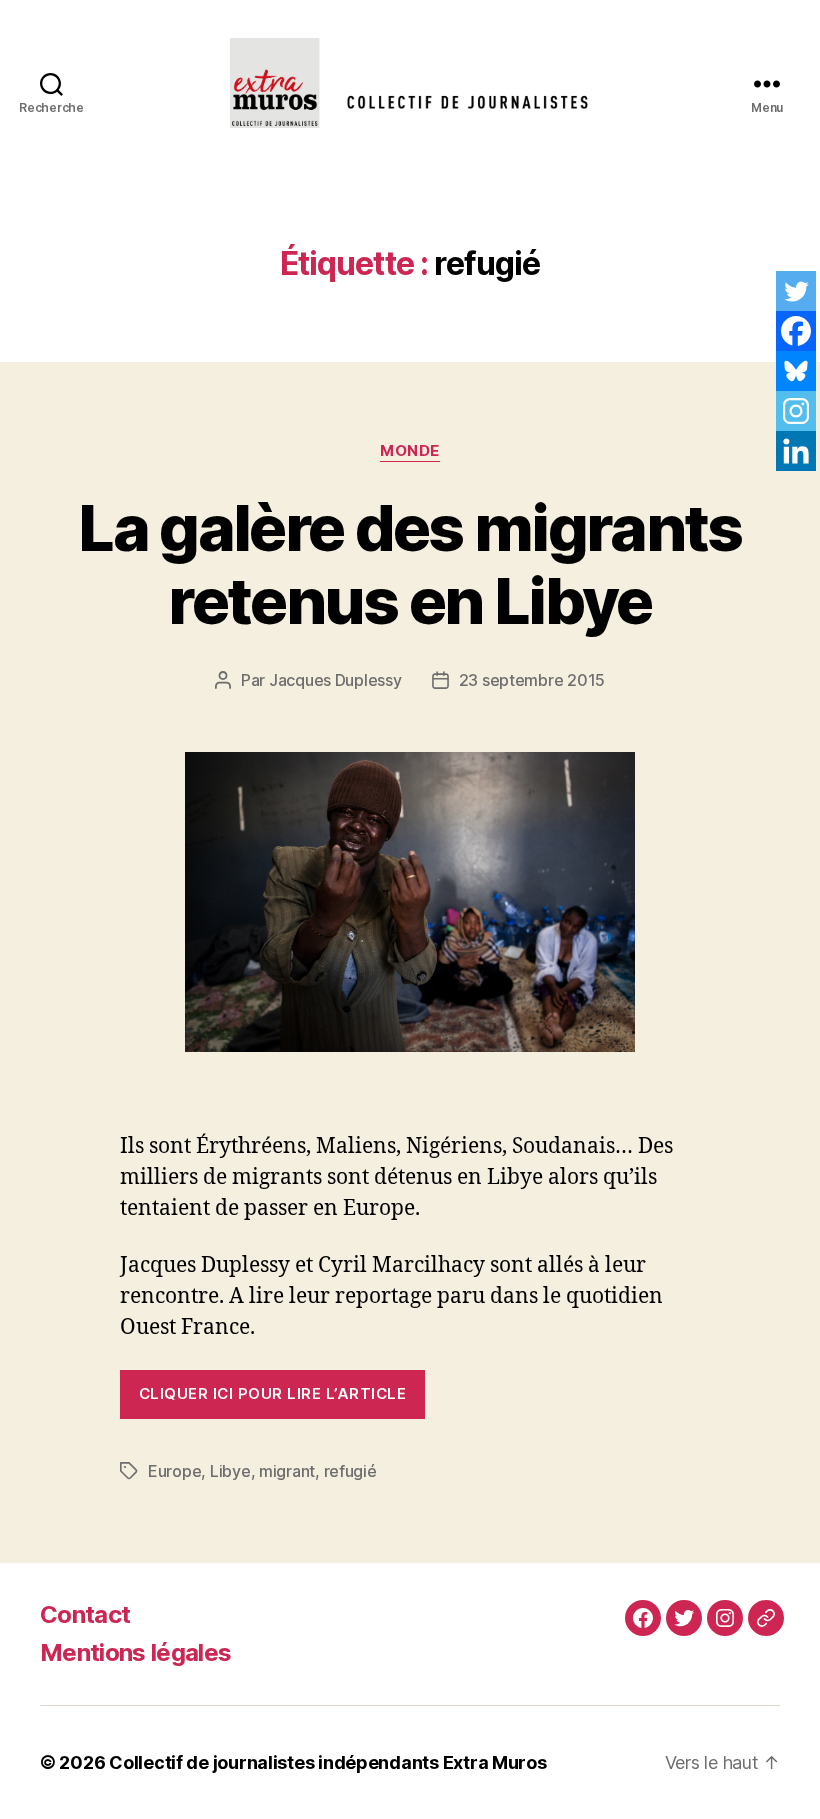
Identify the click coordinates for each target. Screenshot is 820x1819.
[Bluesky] (796, 371)
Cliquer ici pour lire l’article (272, 1393)
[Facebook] (796, 331)
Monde (410, 451)
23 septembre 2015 (532, 680)
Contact (85, 1614)
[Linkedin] (796, 451)
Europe (174, 1471)
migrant (287, 1471)
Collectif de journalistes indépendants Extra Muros (328, 1762)
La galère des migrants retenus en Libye (409, 564)
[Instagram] (796, 411)
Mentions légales (135, 1652)
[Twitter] (796, 291)
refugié (350, 1471)
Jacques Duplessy (335, 680)
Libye (230, 1471)
